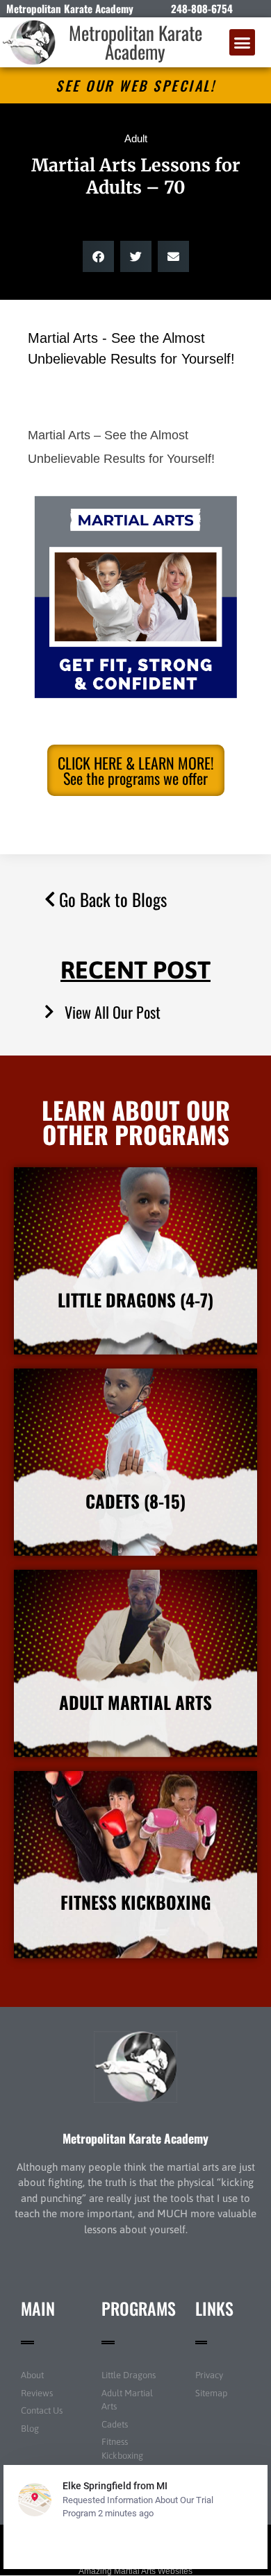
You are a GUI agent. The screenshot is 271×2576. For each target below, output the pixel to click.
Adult (136, 138)
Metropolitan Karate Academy (135, 42)
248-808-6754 (202, 8)
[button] (243, 42)
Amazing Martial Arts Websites (135, 2571)
